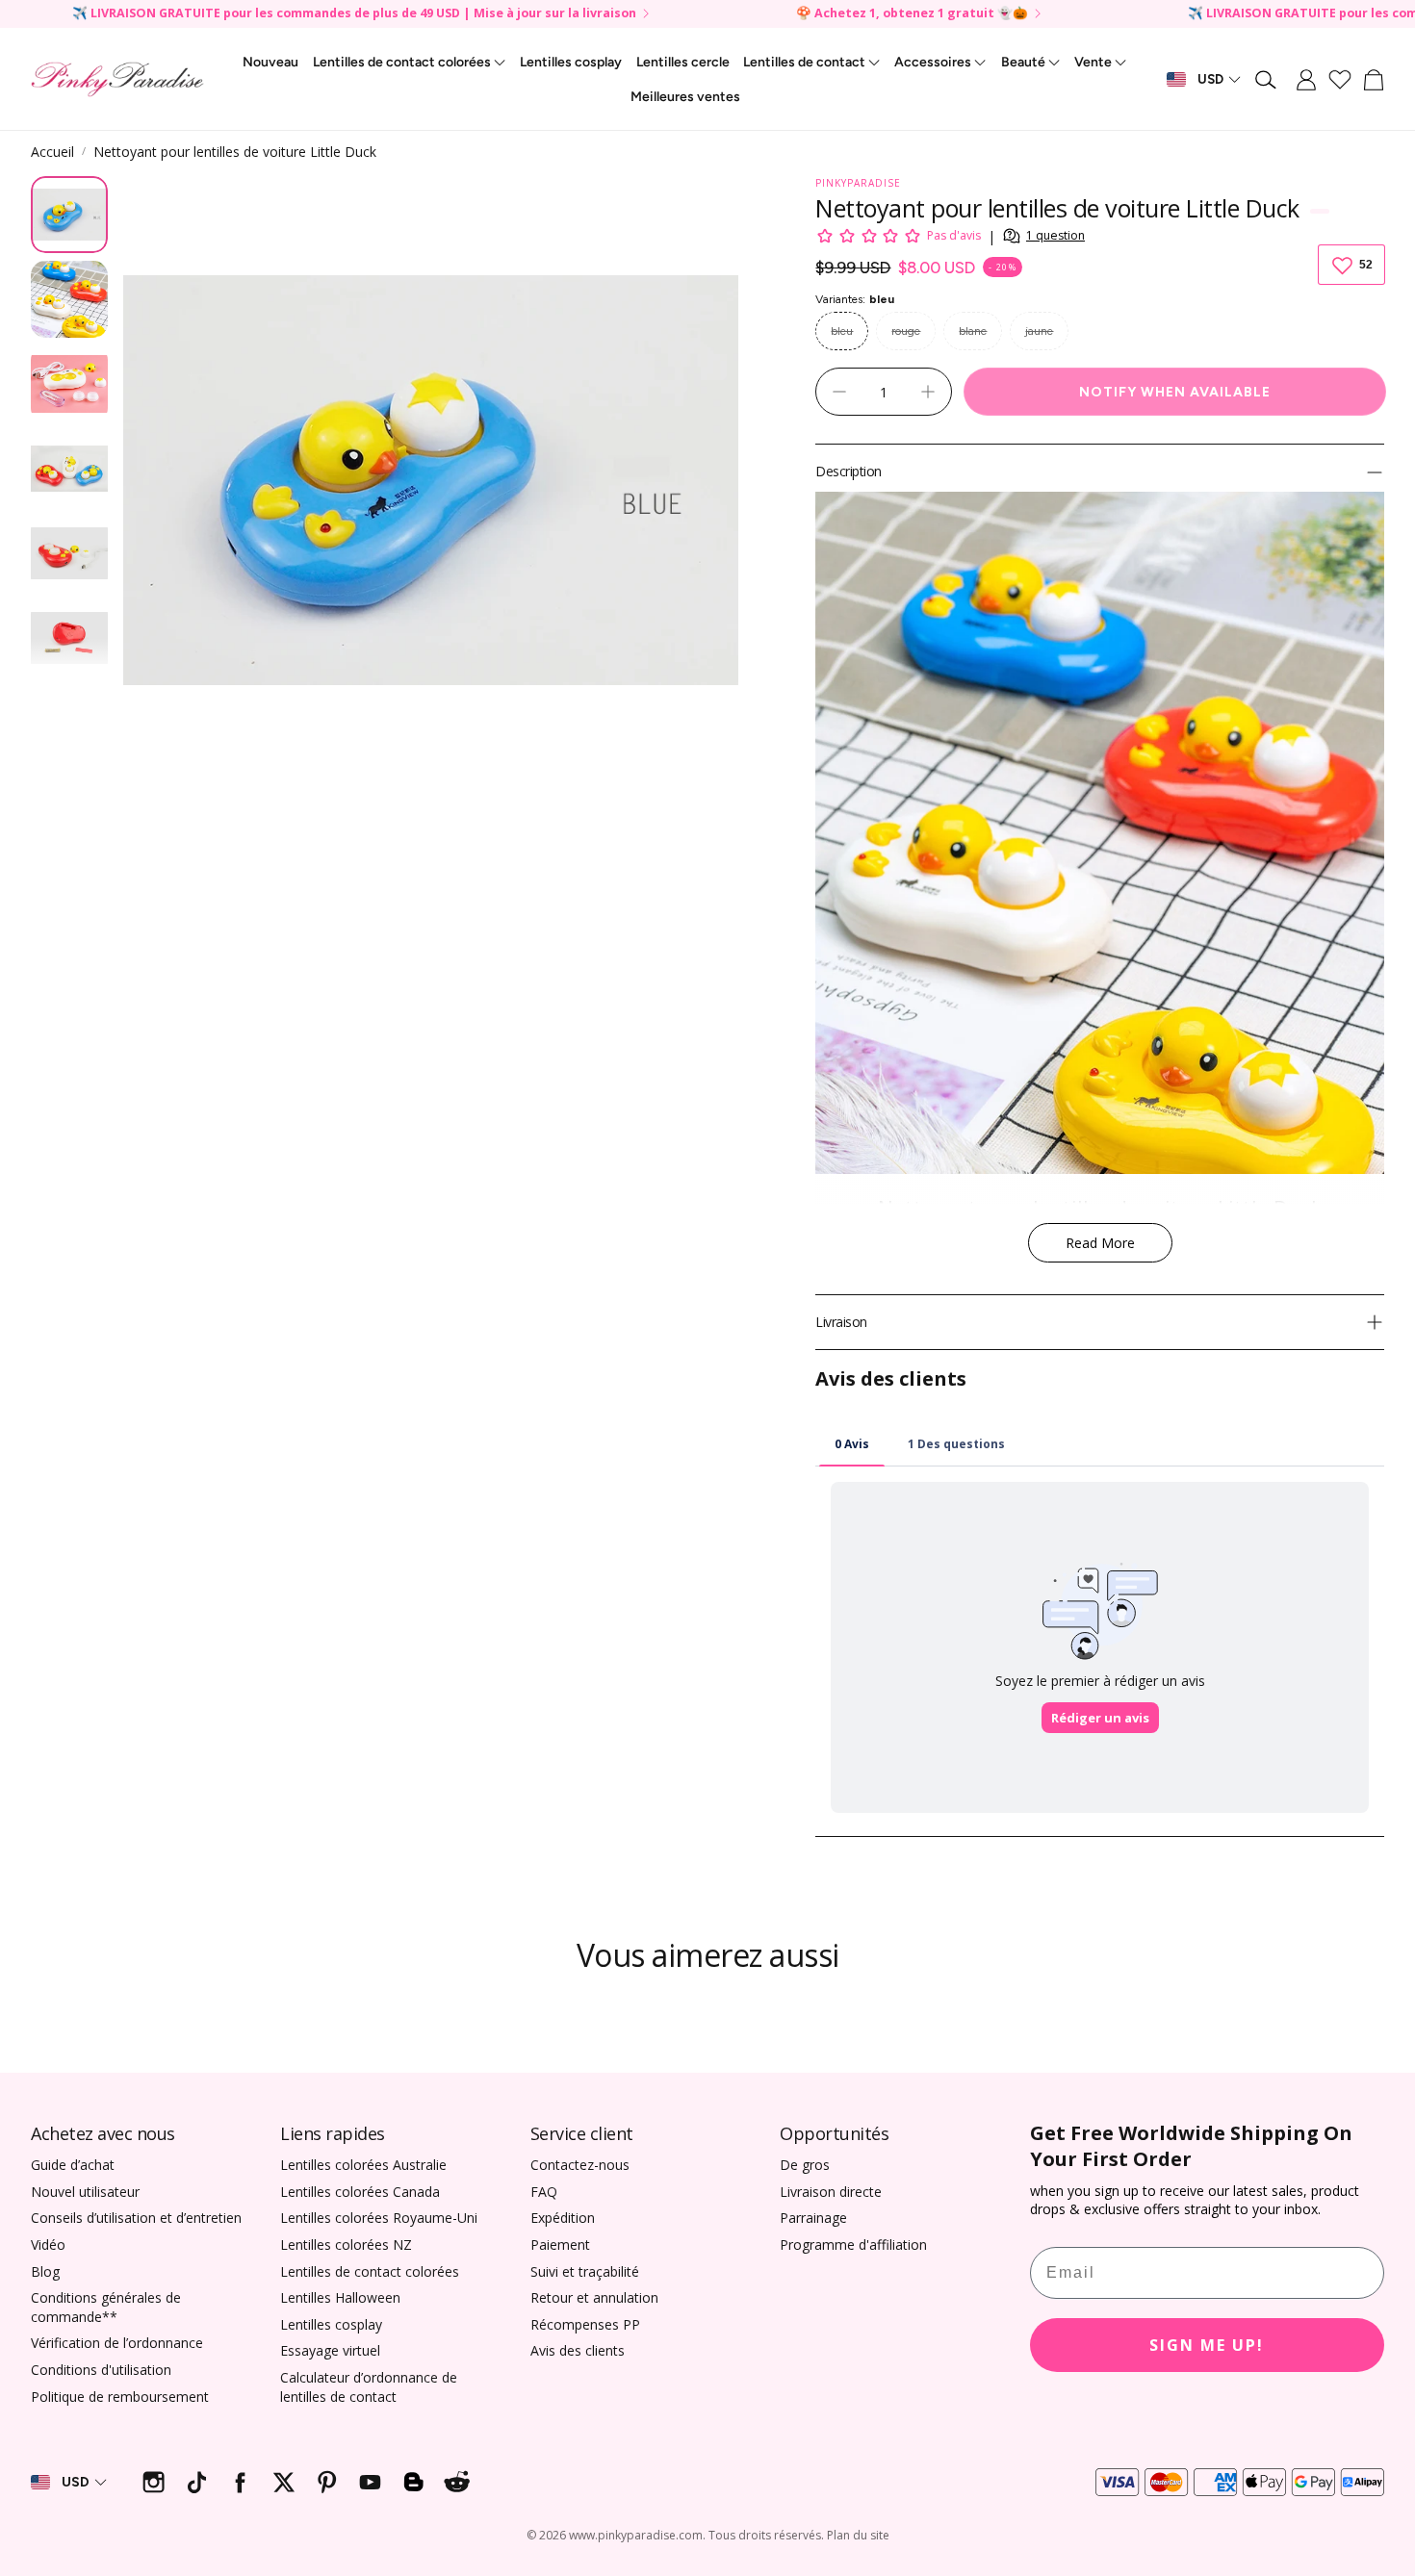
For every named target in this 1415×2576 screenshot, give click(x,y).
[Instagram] (154, 2482)
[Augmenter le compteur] (928, 392)
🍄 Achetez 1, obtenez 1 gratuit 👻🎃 (912, 14)
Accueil (52, 152)
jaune (1039, 331)
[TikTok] (197, 2482)
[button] (1267, 80)
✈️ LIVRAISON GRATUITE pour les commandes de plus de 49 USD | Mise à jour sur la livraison (354, 14)
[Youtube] (370, 2482)
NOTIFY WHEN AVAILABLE (1175, 392)
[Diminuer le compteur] (839, 392)
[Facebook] (240, 2482)
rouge (906, 331)
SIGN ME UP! (1207, 2345)
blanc (973, 331)
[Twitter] (283, 2482)
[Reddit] (457, 2482)
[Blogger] (413, 2482)
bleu (842, 331)
